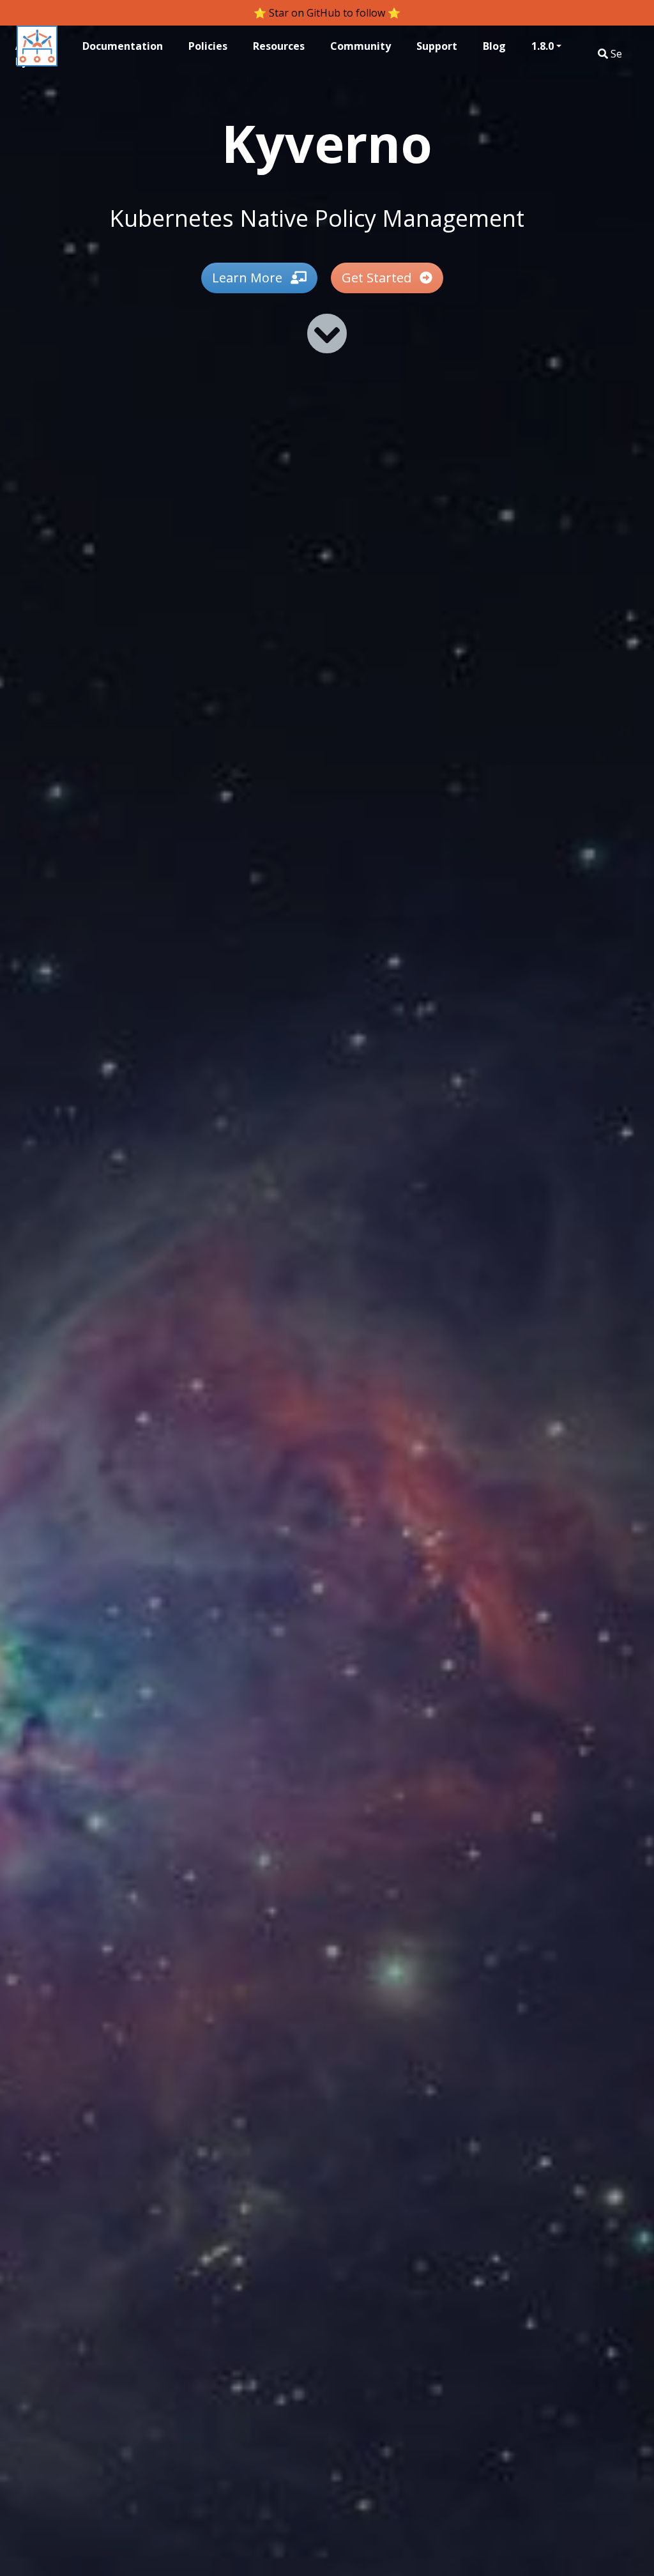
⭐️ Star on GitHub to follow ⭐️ (327, 13)
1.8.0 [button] (543, 46)
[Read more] (327, 333)
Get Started (378, 278)
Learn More (249, 278)
